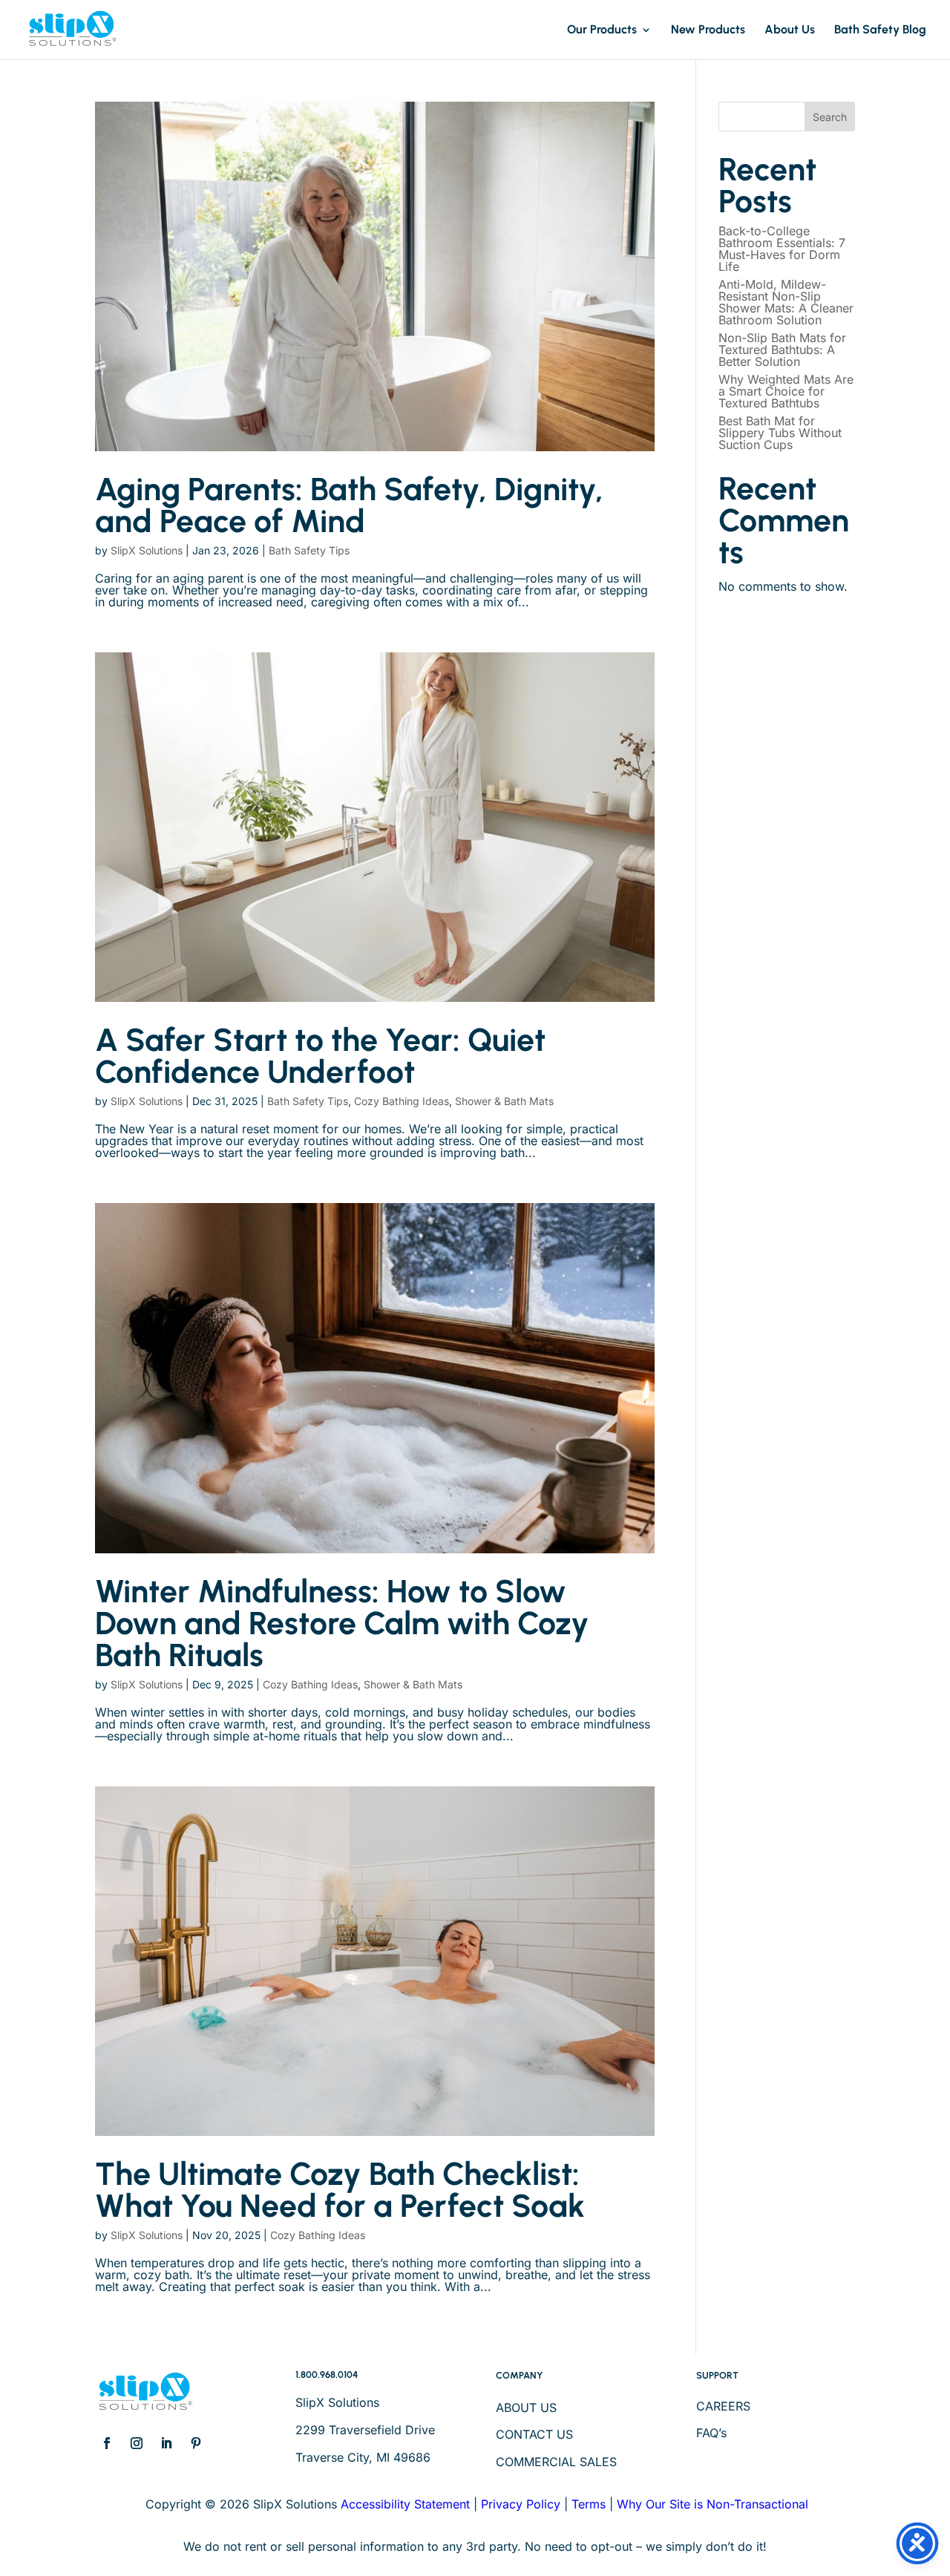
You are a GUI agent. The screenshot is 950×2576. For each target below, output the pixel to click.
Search (830, 117)
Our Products (602, 30)
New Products (708, 30)
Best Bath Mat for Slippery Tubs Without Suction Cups (780, 433)
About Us (790, 30)
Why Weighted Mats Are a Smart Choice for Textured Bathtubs (786, 391)
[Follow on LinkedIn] (166, 2443)
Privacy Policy (521, 2504)
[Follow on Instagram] (137, 2443)
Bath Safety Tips (309, 550)
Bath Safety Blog (880, 30)
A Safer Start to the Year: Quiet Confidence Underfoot (320, 1056)
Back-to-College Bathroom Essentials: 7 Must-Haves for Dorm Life (782, 249)
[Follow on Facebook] (107, 2443)
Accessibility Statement (405, 2504)
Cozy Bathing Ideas (402, 1101)
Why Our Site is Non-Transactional (712, 2504)
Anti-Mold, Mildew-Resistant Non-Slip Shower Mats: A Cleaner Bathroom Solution (786, 302)
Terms (589, 2504)
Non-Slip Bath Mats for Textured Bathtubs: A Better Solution (782, 350)
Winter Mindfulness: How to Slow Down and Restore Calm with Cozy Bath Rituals (342, 1623)
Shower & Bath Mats (504, 1101)
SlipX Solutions (147, 550)
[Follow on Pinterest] (196, 2443)
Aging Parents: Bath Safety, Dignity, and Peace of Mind (349, 505)
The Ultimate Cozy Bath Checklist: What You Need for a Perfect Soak (340, 2190)
